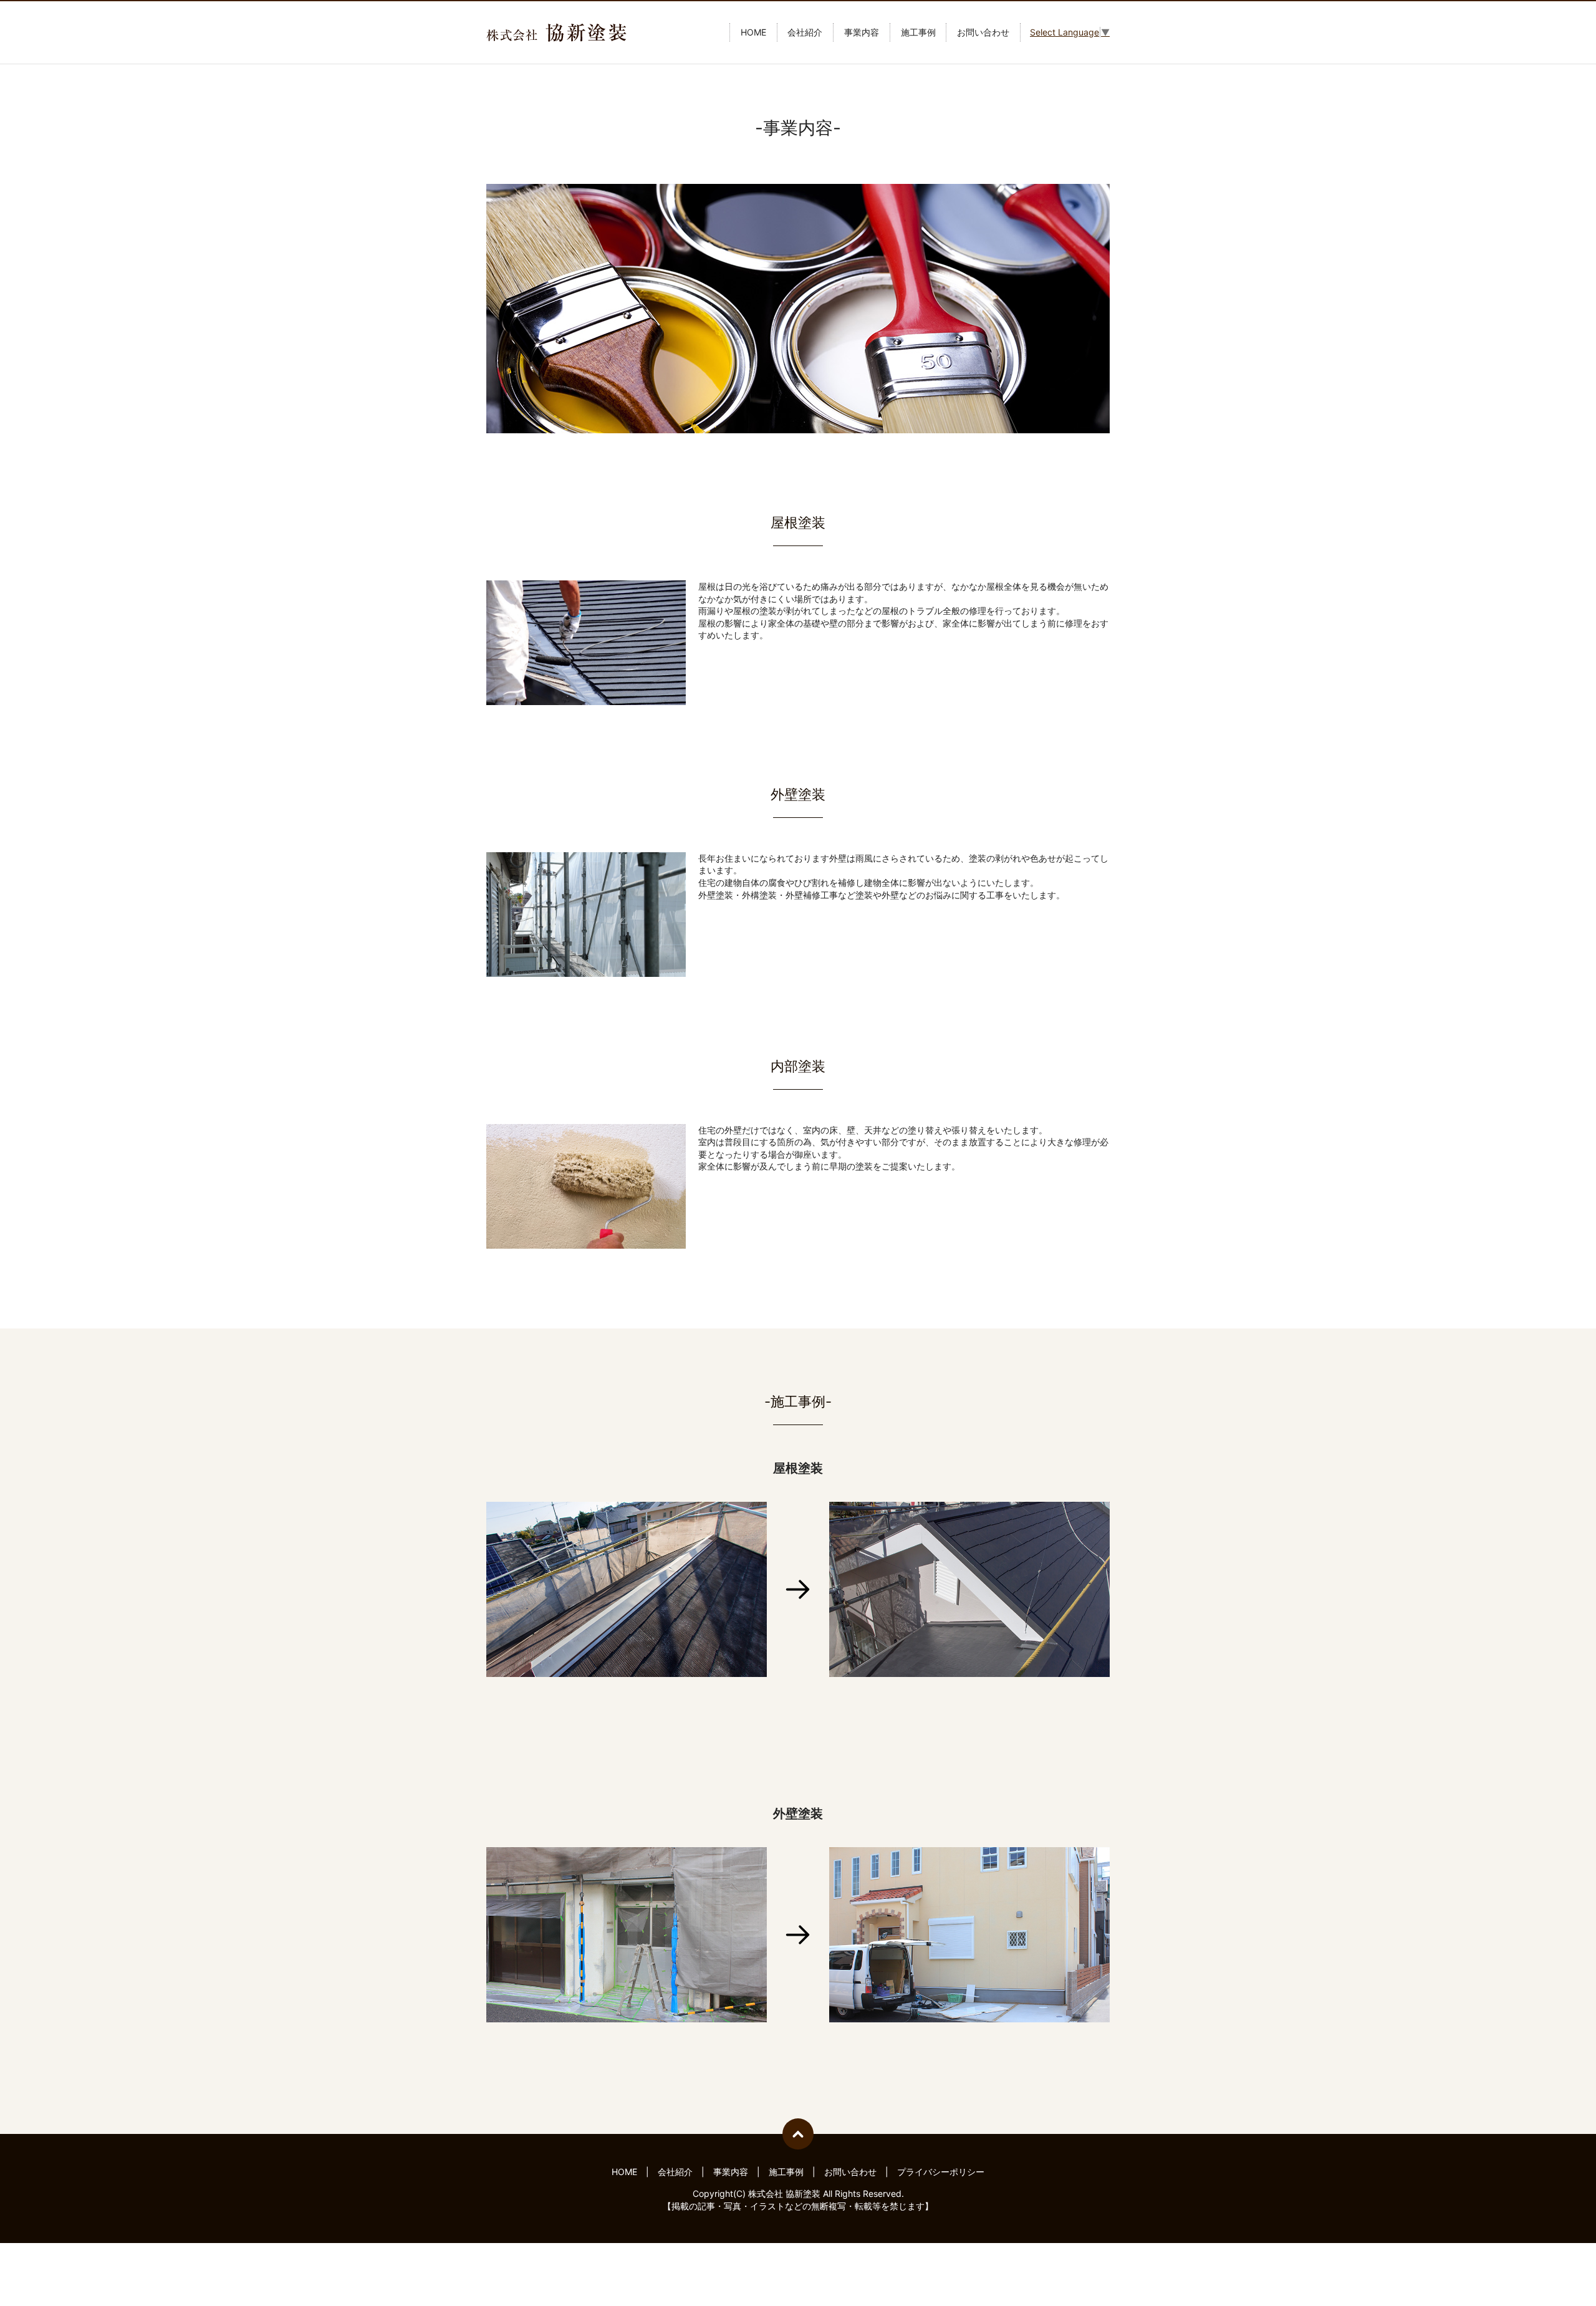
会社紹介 (805, 33)
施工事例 (918, 33)
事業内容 (862, 33)
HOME (753, 33)
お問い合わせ (983, 33)
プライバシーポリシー (941, 2172)
